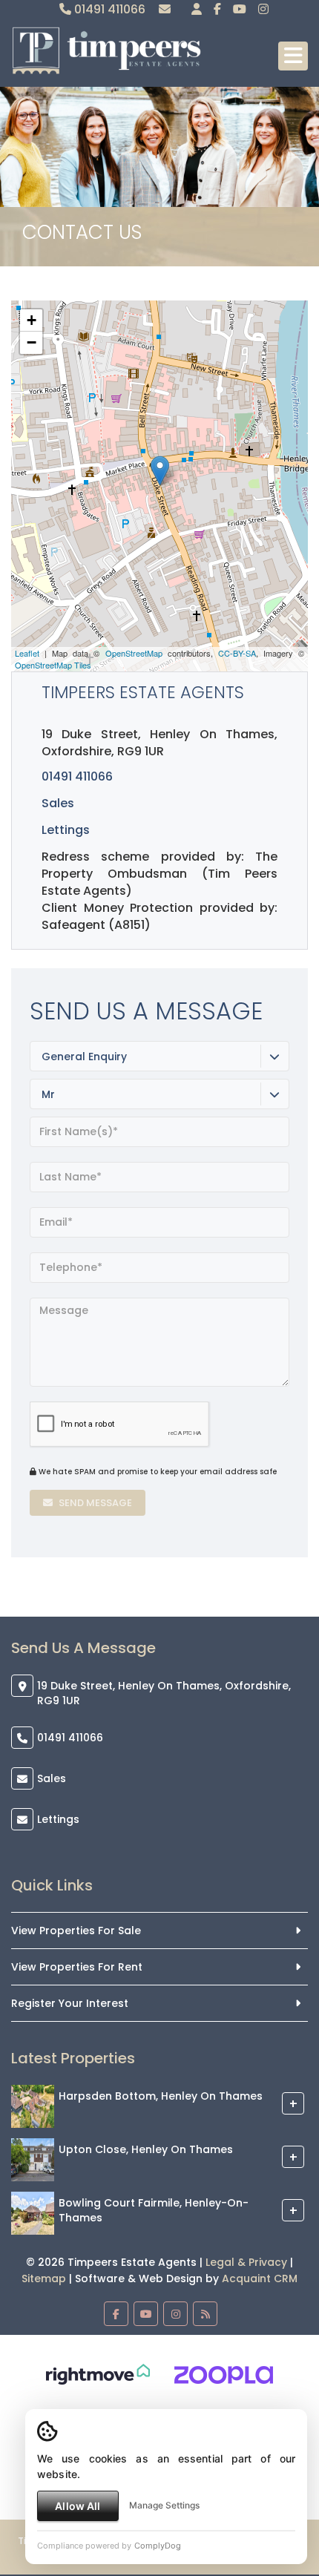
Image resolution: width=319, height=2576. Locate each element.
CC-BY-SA (237, 653)
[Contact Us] (197, 9)
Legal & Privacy (246, 2262)
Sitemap (44, 2278)
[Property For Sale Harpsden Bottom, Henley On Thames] (33, 2106)
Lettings (66, 830)
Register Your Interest (70, 2003)
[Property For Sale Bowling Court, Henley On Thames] (33, 2212)
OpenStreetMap (134, 653)
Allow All (78, 2506)
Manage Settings (164, 2505)
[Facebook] (217, 9)
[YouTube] (240, 9)
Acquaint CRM (260, 2278)
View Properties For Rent (77, 1967)
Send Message (94, 1503)
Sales (52, 1778)
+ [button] (32, 320)
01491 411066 (108, 9)
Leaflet (27, 653)
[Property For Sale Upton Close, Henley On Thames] (33, 2159)
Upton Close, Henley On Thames (146, 2149)
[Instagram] (263, 9)
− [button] (32, 342)
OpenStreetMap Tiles (53, 665)
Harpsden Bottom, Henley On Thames (161, 2096)
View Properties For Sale (76, 1931)
